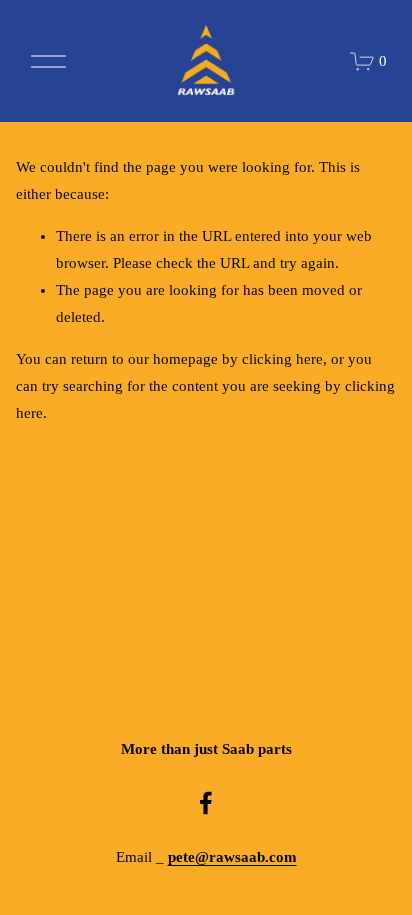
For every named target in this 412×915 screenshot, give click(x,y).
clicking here (282, 359)
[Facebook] (206, 803)
